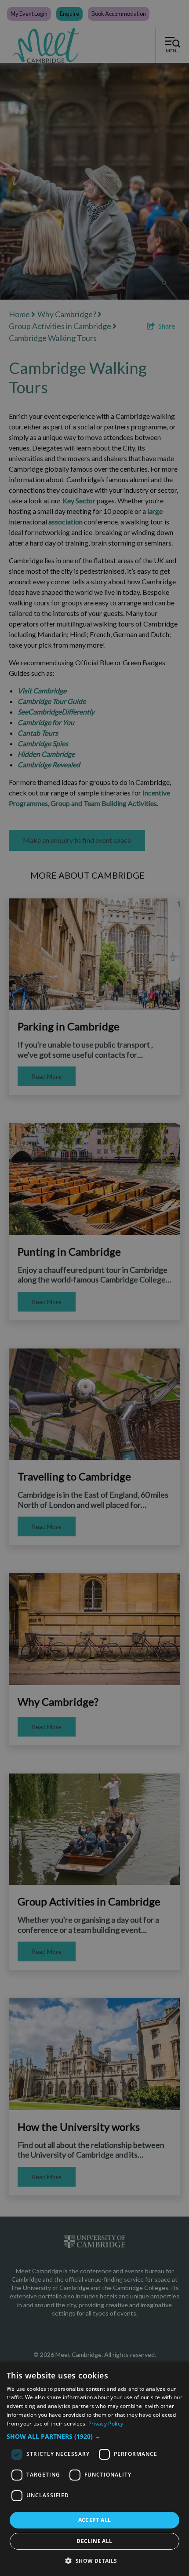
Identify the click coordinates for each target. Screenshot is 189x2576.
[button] (94, 2436)
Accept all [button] (95, 2520)
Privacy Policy (106, 2424)
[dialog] (94, 2469)
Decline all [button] (94, 2541)
